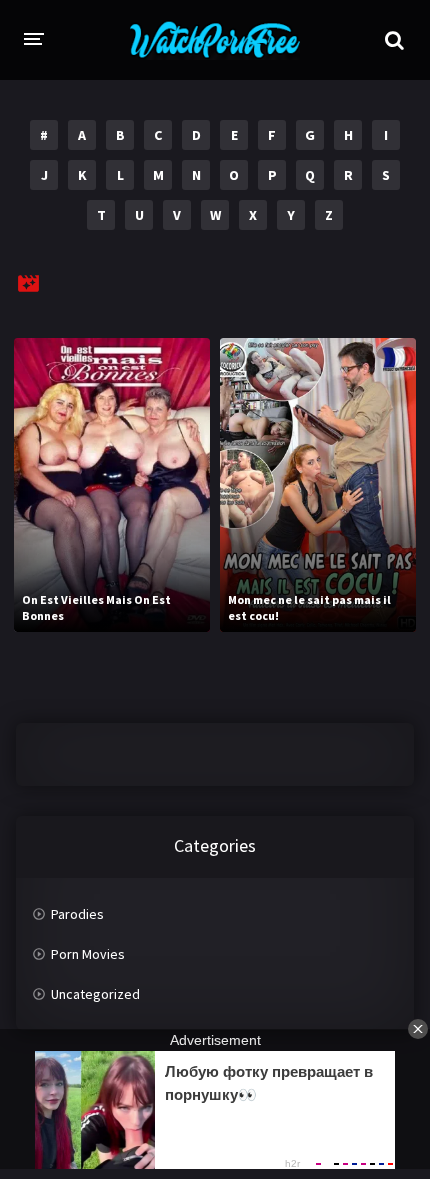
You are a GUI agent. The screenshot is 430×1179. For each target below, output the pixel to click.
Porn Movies (88, 954)
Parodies (77, 914)
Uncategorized (95, 994)
